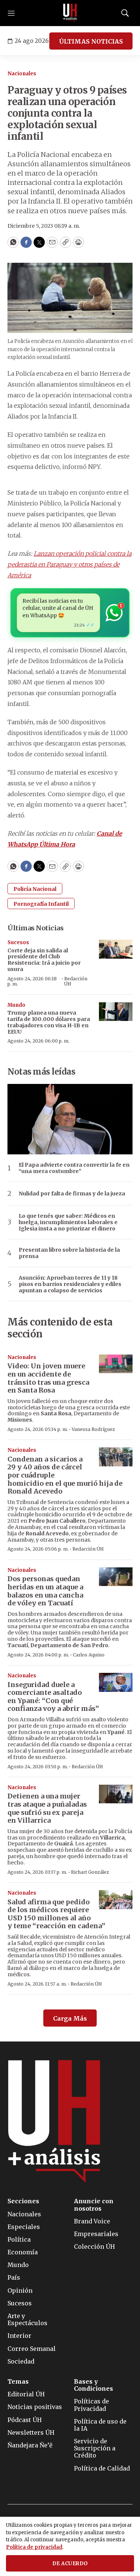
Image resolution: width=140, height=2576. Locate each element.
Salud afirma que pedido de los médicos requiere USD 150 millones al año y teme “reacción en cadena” (56, 1914)
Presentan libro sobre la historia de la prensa (69, 1253)
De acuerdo (70, 2564)
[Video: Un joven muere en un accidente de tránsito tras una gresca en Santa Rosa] (116, 1364)
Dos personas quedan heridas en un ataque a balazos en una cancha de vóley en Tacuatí (45, 1591)
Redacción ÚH (76, 981)
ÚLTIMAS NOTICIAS (91, 41)
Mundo (16, 1005)
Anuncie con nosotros (94, 2205)
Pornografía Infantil (41, 904)
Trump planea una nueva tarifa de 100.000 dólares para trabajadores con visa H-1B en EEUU (49, 1022)
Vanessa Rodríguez (93, 1429)
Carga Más (70, 2018)
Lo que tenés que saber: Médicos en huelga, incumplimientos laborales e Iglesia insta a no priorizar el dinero (68, 1222)
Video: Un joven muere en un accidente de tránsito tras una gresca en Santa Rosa (48, 1378)
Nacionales (22, 74)
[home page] (70, 13)
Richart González (90, 1872)
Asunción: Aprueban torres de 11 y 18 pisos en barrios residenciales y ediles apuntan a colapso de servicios (70, 1284)
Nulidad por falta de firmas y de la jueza (72, 1194)
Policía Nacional (35, 889)
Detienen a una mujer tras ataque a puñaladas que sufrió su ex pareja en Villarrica (47, 1808)
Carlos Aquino (89, 1655)
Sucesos (18, 942)
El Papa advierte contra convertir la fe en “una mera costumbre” (74, 1168)
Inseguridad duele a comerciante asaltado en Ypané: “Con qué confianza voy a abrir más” (53, 1697)
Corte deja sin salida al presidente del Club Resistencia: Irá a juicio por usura (44, 960)
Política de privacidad (34, 2547)
